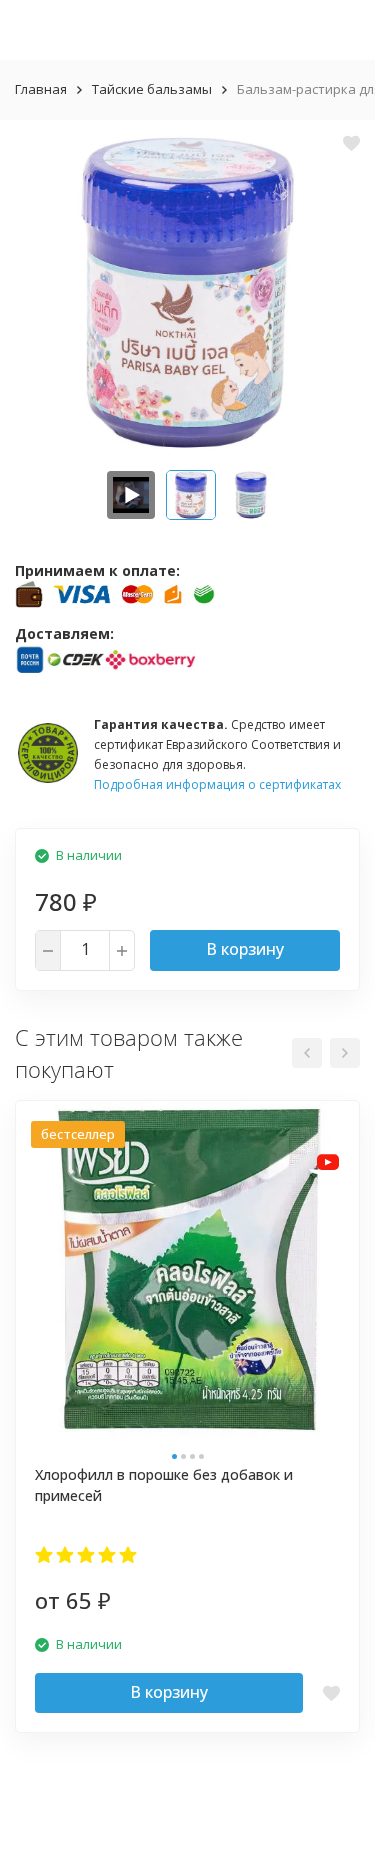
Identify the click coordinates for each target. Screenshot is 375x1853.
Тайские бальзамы (152, 89)
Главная (41, 89)
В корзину (245, 949)
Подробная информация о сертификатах (217, 784)
